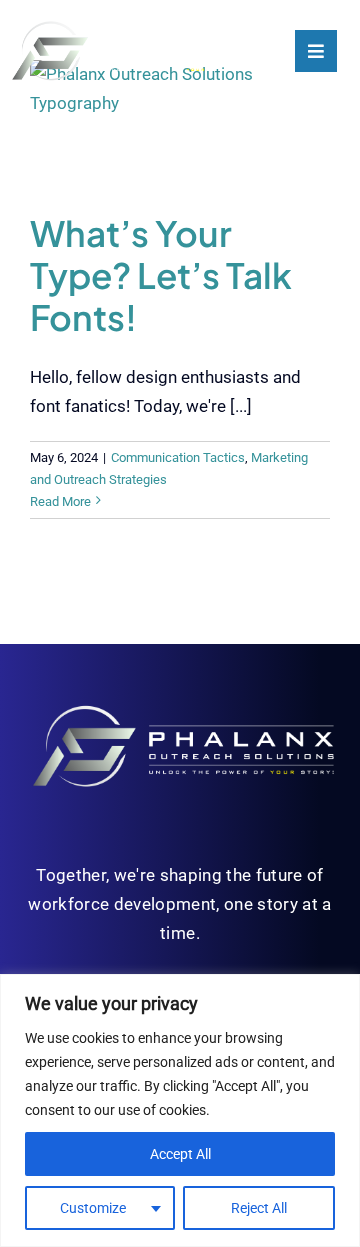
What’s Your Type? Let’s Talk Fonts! (161, 275)
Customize (93, 1208)
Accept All (180, 1154)
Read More (60, 501)
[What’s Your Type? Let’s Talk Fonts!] (180, 121)
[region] (180, 1110)
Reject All (259, 1208)
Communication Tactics (178, 457)
